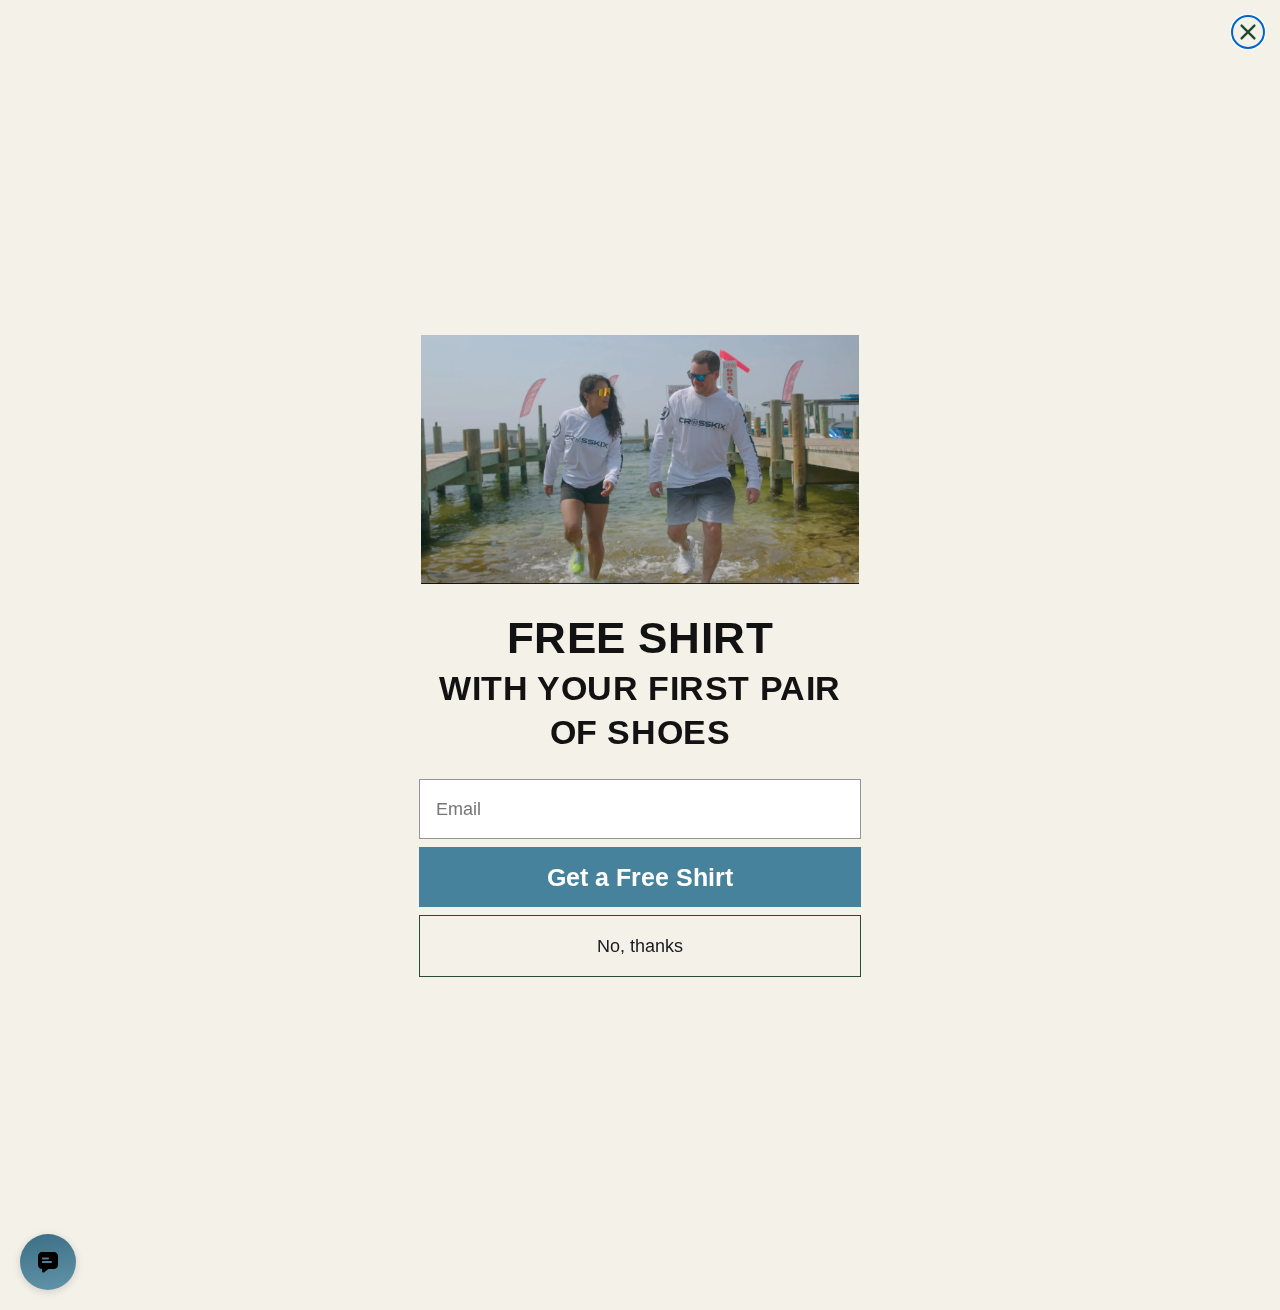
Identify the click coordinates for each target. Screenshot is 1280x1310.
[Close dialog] (1248, 32)
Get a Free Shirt (640, 877)
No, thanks (640, 946)
